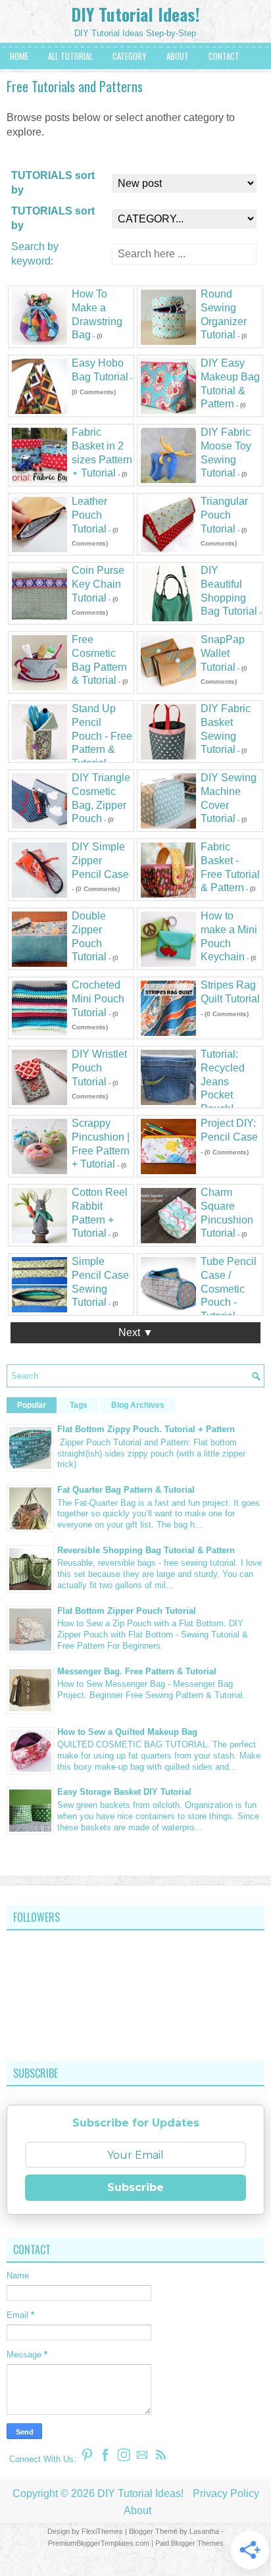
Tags (79, 1405)
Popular (32, 1405)
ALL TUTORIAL (70, 56)
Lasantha (204, 2531)
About (137, 2511)
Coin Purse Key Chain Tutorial (98, 584)
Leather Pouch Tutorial (89, 515)
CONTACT (224, 56)
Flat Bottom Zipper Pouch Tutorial (127, 1611)
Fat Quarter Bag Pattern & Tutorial (126, 1490)
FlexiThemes (102, 2531)
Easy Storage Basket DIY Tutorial (124, 1792)
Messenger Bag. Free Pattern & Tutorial (137, 1671)
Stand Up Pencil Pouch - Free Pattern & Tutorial (102, 736)
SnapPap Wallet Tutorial (223, 653)
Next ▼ (136, 1332)
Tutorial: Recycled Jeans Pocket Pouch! (223, 1081)
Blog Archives (138, 1405)
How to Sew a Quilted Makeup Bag (127, 1732)
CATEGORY (130, 56)
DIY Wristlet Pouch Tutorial (99, 1068)
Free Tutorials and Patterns (75, 86)
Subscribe (135, 2187)
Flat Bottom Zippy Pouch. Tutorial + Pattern (146, 1429)
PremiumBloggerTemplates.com (99, 2543)
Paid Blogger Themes (189, 2543)
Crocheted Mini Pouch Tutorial (98, 999)
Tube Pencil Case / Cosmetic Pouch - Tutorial (229, 1289)
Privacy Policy (226, 2493)
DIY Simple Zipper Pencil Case (100, 861)
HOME (19, 56)
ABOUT (178, 56)
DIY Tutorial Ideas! (135, 14)
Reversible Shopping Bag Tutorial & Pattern (146, 1550)
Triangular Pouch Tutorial (224, 515)
